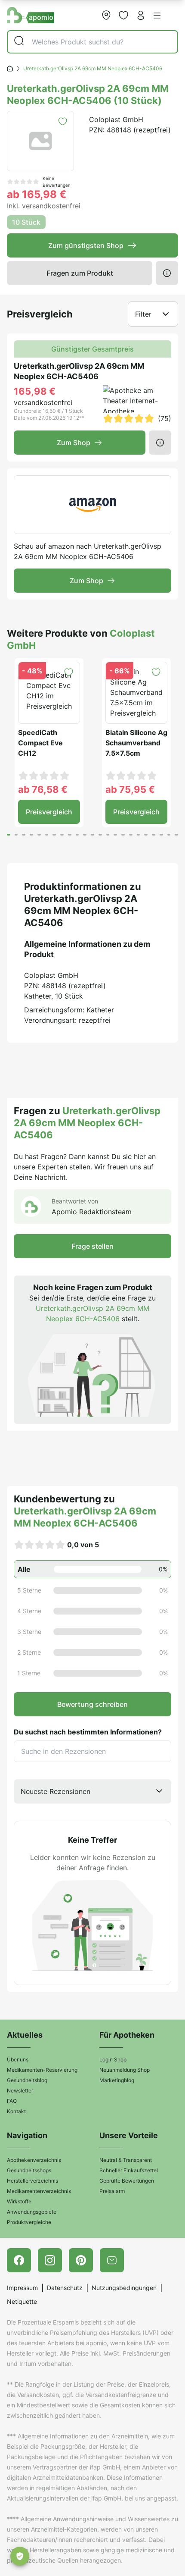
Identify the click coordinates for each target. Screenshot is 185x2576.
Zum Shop (74, 443)
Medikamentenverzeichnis (39, 2191)
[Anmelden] (141, 15)
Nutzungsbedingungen (124, 2288)
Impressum (22, 2288)
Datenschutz (65, 2288)
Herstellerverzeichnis (32, 2181)
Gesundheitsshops (29, 2170)
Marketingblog (117, 2080)
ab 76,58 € (43, 789)
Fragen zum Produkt (80, 273)
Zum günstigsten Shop (86, 245)
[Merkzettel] (123, 15)
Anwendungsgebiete (32, 2212)
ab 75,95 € (130, 789)
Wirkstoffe (19, 2201)
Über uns (18, 2059)
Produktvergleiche (29, 2222)
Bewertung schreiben (92, 1704)
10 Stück (26, 222)
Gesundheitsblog (27, 2080)
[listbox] (92, 1791)
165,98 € (35, 391)
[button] (157, 16)
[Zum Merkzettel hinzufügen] (63, 121)
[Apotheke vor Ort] (106, 15)
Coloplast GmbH (116, 119)
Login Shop (113, 2059)
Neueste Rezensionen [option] (55, 1791)
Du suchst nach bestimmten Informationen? (88, 1732)
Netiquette (22, 2301)
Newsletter (20, 2091)
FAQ (12, 2101)
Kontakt (16, 2111)
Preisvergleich (49, 812)
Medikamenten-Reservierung (42, 2070)
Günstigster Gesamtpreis (92, 349)
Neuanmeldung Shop (125, 2070)
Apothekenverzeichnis (34, 2160)
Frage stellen (92, 1246)
